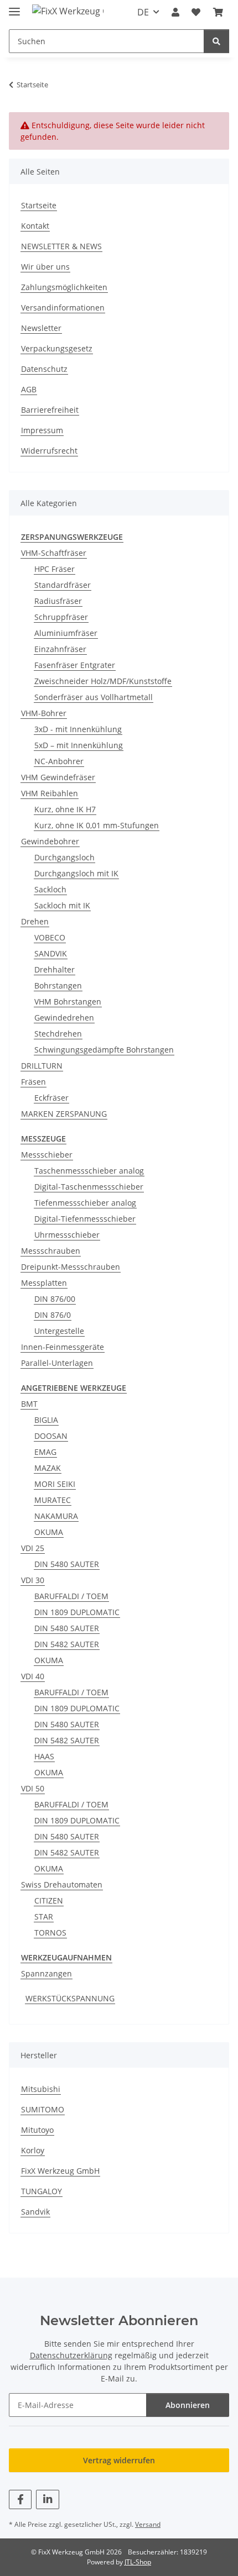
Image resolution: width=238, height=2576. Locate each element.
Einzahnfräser (60, 649)
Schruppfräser (61, 617)
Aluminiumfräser (66, 633)
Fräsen (33, 1082)
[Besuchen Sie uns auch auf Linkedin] (47, 2499)
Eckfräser (51, 1098)
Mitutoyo (37, 2130)
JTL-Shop (138, 2562)
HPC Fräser (55, 569)
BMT (29, 1404)
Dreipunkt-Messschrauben (71, 1267)
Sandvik (35, 2212)
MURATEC (53, 1500)
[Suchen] (216, 41)
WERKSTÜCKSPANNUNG (70, 1998)
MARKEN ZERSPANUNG (64, 1114)
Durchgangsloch (64, 857)
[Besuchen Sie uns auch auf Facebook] (20, 2499)
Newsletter (41, 328)
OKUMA (49, 1532)
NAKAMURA (56, 1516)
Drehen (35, 921)
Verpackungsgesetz (57, 348)
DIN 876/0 (53, 1315)
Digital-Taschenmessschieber (89, 1187)
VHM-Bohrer (44, 713)
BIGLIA (46, 1420)
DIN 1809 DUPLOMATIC (77, 1612)
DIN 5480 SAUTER (67, 1564)
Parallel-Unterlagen (57, 1363)
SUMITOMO (43, 2109)
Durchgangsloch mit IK (76, 873)
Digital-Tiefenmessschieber (85, 1219)
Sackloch (50, 889)
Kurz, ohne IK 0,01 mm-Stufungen (97, 825)
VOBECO (50, 937)
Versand (148, 2524)
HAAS (44, 1756)
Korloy (33, 2150)
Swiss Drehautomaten (62, 1884)
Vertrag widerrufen (119, 2460)
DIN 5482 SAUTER (67, 1644)
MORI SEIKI (55, 1484)
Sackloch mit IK (62, 905)
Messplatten (44, 1283)
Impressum (42, 430)
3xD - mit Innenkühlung (78, 729)
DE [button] (143, 12)
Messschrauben (51, 1251)
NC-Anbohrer (59, 761)
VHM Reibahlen (50, 793)
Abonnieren (188, 2405)
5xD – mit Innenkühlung (79, 745)
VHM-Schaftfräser (54, 553)
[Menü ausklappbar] (14, 7)
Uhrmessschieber (67, 1235)
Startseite (39, 205)
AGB (29, 389)
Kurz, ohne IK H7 (65, 809)
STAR (44, 1917)
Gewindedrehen (64, 1018)
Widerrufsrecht (49, 451)
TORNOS (50, 1933)
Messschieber (47, 1155)
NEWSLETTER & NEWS (61, 246)
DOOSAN (51, 1436)
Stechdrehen (58, 1034)
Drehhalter (55, 969)
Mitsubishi (41, 2089)
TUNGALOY (42, 2191)
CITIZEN (49, 1901)
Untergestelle (59, 1331)
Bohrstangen (58, 985)
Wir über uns (45, 267)
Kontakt (35, 226)
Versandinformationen (63, 307)
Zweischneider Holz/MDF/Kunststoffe (103, 681)
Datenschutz (44, 369)
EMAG (45, 1452)
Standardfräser (63, 585)
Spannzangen (46, 1973)
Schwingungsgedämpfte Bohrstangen (104, 1050)
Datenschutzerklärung (71, 2355)
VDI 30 (33, 1580)
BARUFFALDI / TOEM (71, 1596)
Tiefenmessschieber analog (85, 1203)
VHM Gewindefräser (58, 777)
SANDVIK (51, 953)
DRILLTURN (42, 1066)
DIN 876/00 (55, 1299)
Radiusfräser (58, 601)
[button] (175, 12)
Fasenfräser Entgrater (75, 665)
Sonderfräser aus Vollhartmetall (94, 697)
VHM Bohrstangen (68, 1002)
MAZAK (48, 1468)
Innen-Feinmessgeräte (63, 1347)
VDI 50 (33, 1788)
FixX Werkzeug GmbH (60, 2171)
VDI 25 (33, 1548)
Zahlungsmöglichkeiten (64, 287)
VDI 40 (33, 1676)
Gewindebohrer (50, 841)
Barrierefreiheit (50, 410)
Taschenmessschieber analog (89, 1171)
